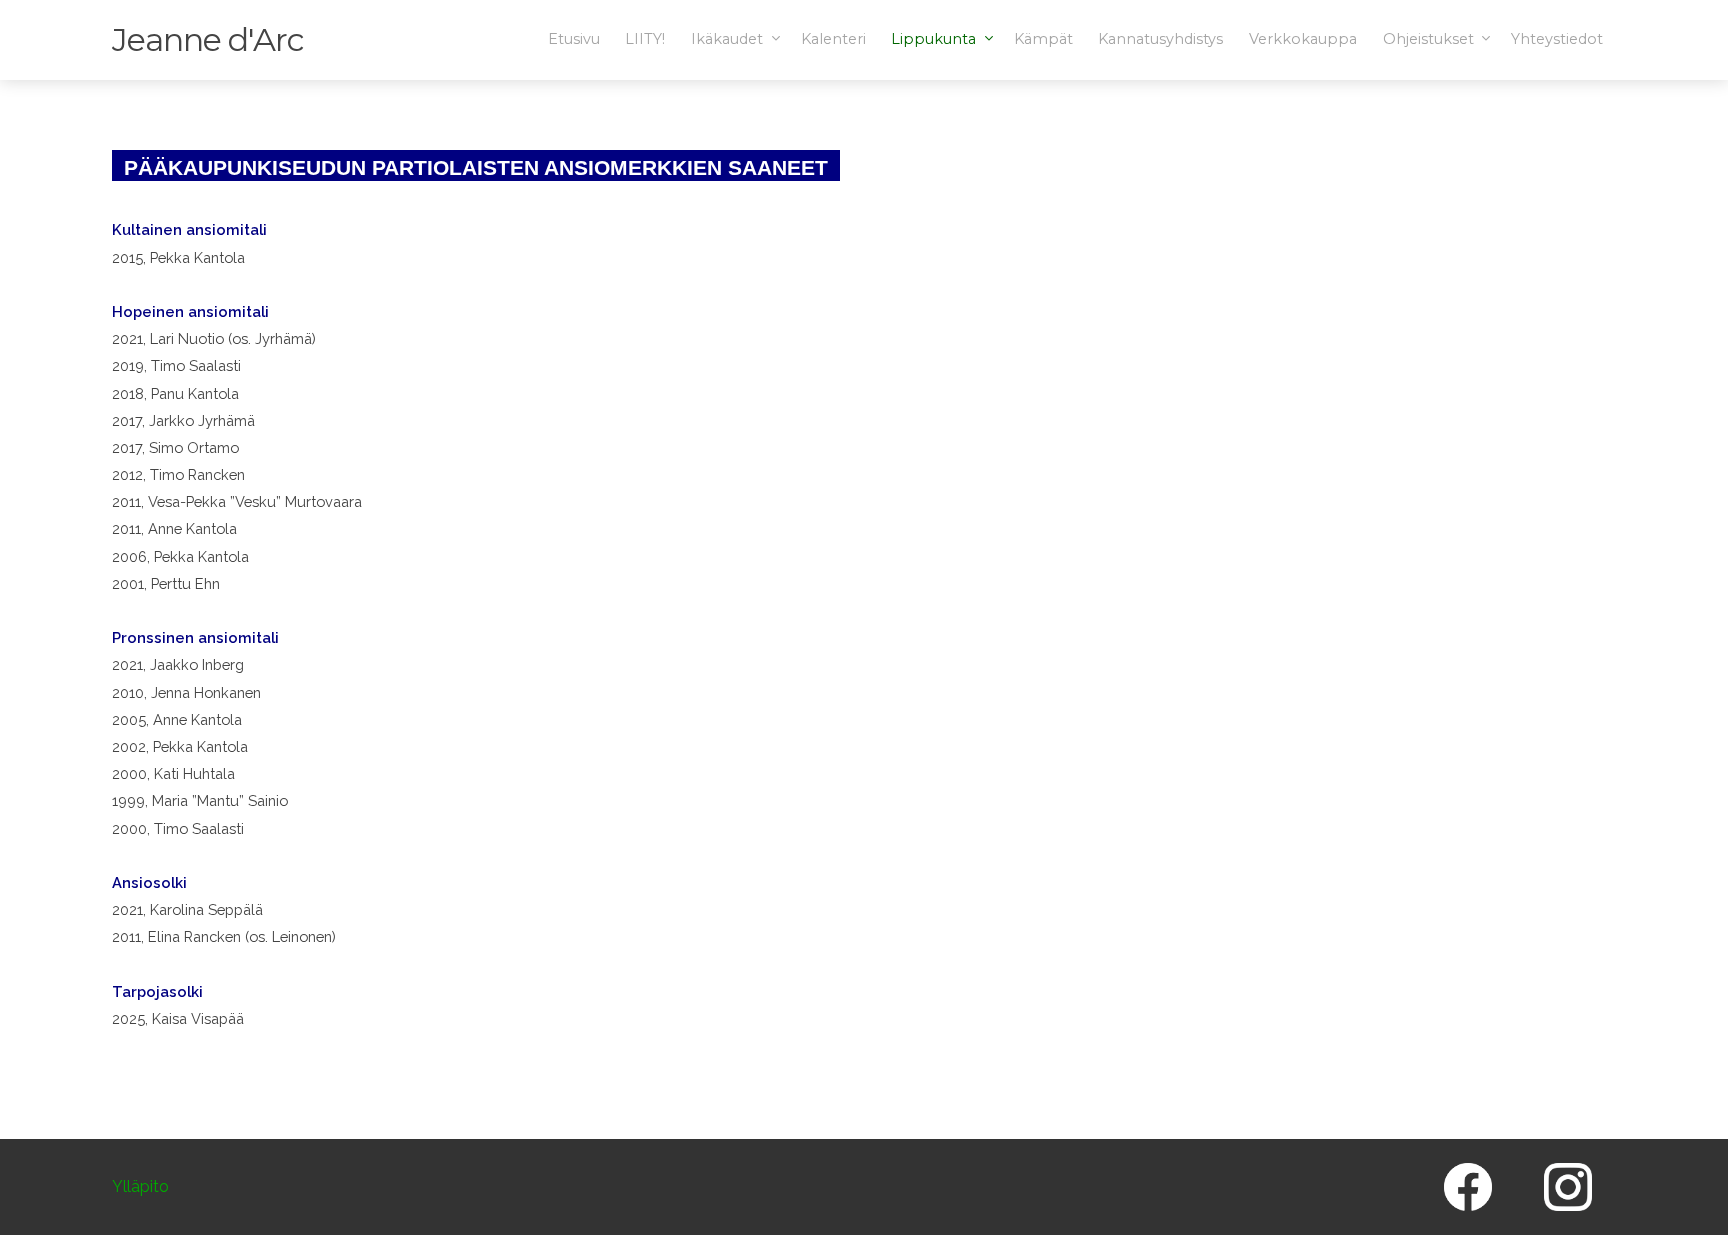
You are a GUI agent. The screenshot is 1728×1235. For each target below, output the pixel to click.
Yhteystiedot (1557, 39)
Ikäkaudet (729, 39)
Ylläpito (140, 1187)
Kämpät (1043, 39)
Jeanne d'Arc (208, 39)
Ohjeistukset (1430, 39)
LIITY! (645, 39)
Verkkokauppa (1303, 39)
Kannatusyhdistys (1160, 39)
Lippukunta (935, 39)
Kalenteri (833, 39)
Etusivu (574, 39)
